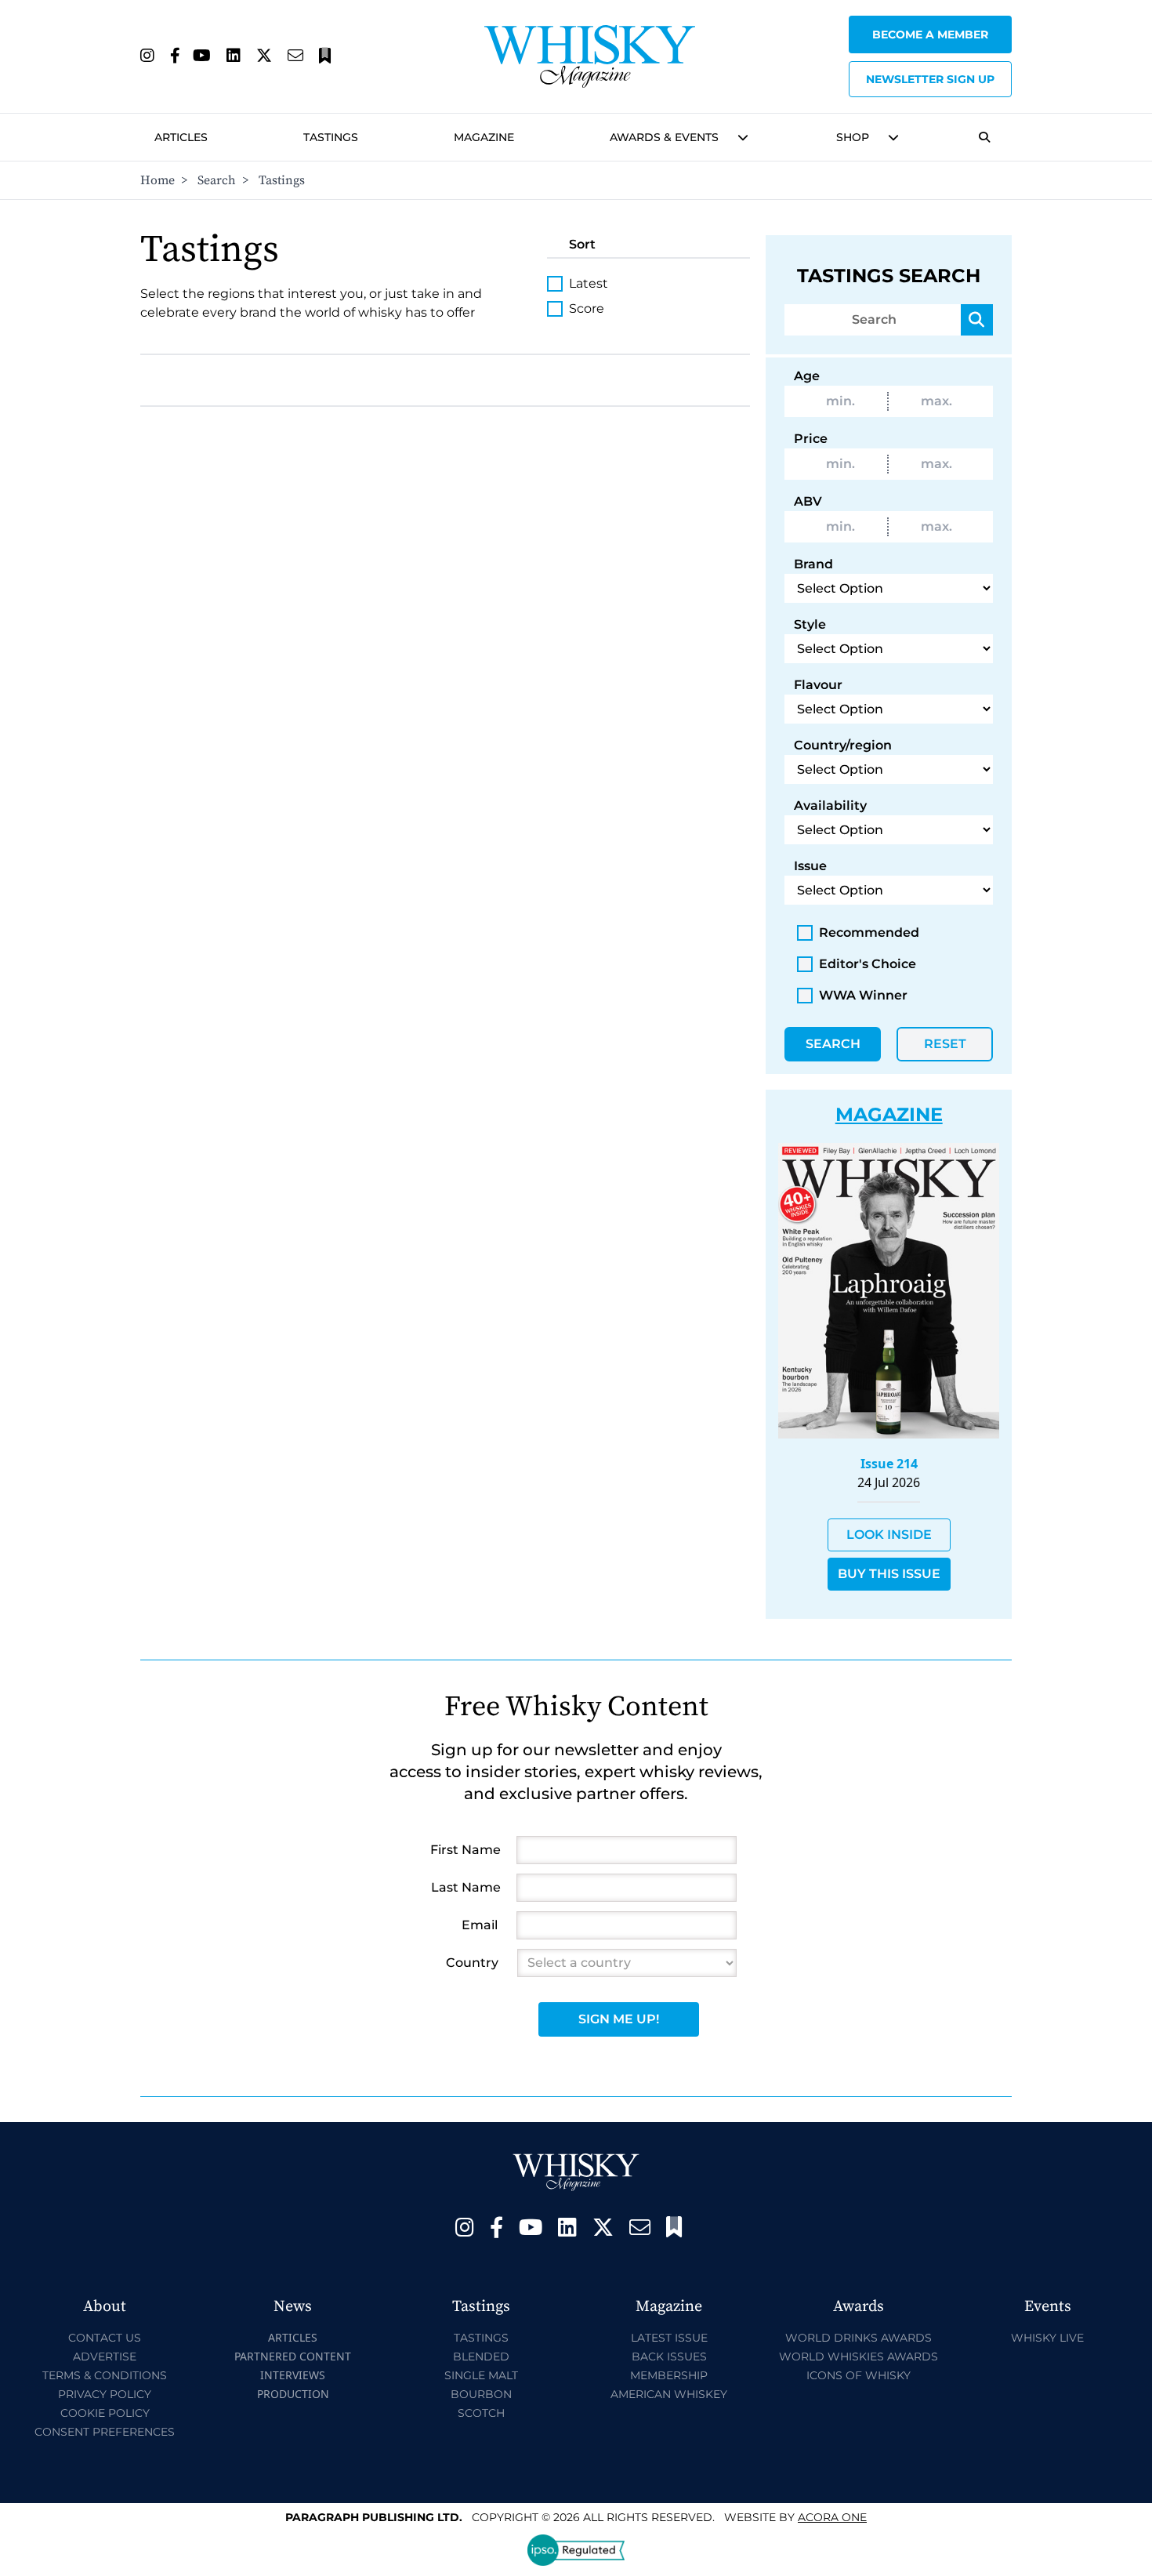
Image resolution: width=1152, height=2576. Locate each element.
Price (811, 439)
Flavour (818, 685)
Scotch (481, 2413)
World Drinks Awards (859, 2338)
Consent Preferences (105, 2432)
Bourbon (481, 2394)
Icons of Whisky (859, 2375)
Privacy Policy (105, 2394)
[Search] (977, 320)
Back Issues (669, 2356)
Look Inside (889, 1535)
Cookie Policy (105, 2413)
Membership (669, 2375)
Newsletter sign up (930, 79)
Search (217, 180)
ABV (808, 501)
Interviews (293, 2375)
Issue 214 (889, 1464)
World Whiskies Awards (859, 2356)
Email (480, 1925)
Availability (830, 805)
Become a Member (930, 34)
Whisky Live (1047, 2338)
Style (810, 624)
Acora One (832, 2517)
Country (472, 1963)
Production (293, 2394)
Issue (810, 866)
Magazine (484, 137)
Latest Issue (669, 2338)
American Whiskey (669, 2394)
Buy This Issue (889, 1574)
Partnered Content (293, 2356)
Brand (813, 564)
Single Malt (481, 2375)
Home (158, 180)
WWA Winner (863, 995)
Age (807, 376)
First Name (466, 1850)
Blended (481, 2356)
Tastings (331, 137)
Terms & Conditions (105, 2375)
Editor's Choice (868, 964)
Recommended (869, 932)
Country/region (843, 745)
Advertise (105, 2356)
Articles (181, 137)
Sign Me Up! (619, 2019)
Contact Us (105, 2338)
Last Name (466, 1887)
